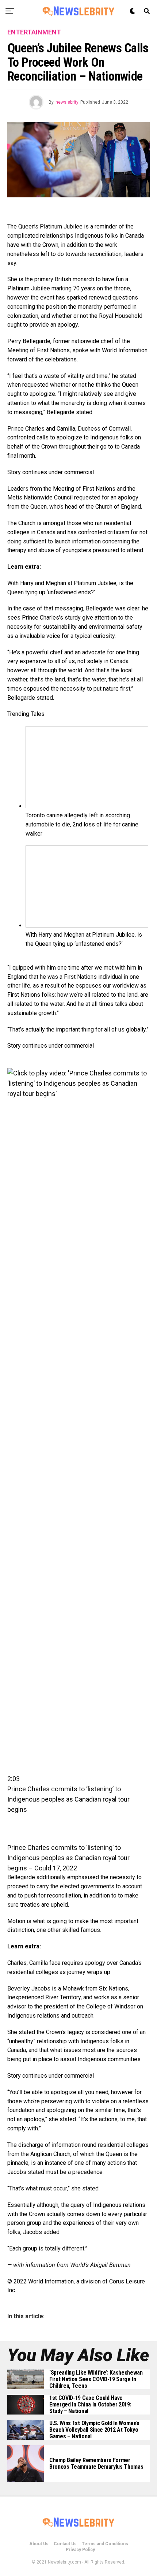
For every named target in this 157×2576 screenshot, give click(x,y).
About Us (39, 2544)
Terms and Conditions (105, 2544)
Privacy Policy (80, 2550)
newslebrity (67, 102)
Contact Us (65, 2544)
